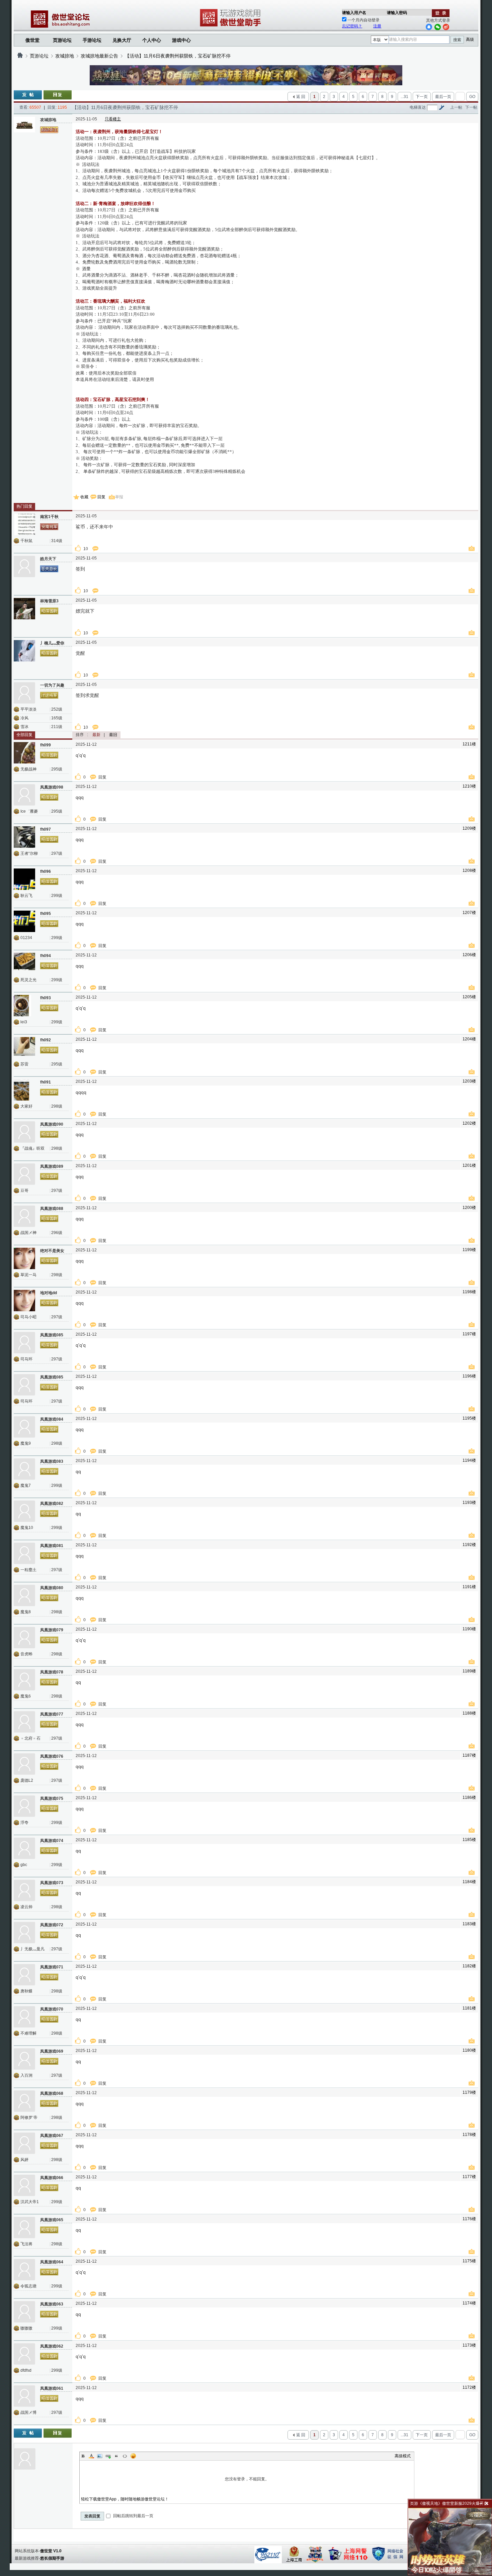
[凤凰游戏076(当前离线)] (24, 1764)
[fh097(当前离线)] (24, 837)
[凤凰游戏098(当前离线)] (24, 795)
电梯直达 (418, 107)
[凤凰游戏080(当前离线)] (24, 1595)
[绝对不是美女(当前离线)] (24, 1258)
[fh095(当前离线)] (24, 921)
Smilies (133, 2456)
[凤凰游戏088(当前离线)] (24, 1216)
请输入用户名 (354, 13)
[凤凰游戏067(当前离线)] (24, 2143)
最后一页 (443, 97)
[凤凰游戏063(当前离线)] (24, 2312)
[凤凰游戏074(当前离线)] (24, 1848)
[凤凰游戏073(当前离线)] (24, 1890)
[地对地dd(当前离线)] (24, 1301)
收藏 (84, 497)
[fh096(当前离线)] (24, 879)
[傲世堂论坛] (20, 56)
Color (91, 2456)
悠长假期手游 (52, 2558)
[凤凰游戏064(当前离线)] (24, 2270)
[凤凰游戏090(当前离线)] (24, 1132)
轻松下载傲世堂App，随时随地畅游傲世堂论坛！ (125, 2499)
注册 (377, 26)
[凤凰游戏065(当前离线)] (24, 2228)
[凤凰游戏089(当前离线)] (24, 1174)
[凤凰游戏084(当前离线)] (24, 1427)
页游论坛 (62, 40)
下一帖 (471, 107)
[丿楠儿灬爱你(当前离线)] (24, 651)
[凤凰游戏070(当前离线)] (24, 2017)
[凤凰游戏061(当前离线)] (24, 2396)
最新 (96, 735)
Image (100, 2456)
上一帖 (456, 107)
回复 (101, 497)
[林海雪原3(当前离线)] (24, 609)
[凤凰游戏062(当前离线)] (24, 2354)
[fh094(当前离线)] (24, 963)
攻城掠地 (65, 56)
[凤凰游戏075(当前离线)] (24, 1806)
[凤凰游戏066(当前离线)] (24, 2185)
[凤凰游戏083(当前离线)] (24, 1469)
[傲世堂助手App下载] (232, 26)
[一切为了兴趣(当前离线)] (24, 693)
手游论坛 (92, 40)
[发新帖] (28, 95)
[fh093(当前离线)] (24, 1006)
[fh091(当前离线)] (24, 1090)
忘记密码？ (352, 26)
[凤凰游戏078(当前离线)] (24, 1680)
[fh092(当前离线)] (24, 1048)
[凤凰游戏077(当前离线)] (24, 1722)
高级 (470, 39)
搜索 (457, 40)
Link (108, 2456)
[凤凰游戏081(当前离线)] (24, 1553)
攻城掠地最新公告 (99, 56)
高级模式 (403, 2456)
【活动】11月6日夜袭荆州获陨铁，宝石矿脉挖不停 (178, 56)
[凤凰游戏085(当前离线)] (24, 1343)
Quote (116, 2456)
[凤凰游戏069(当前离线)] (24, 2059)
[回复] (58, 95)
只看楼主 (113, 119)
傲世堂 (32, 40)
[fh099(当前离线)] (24, 753)
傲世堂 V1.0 (51, 2551)
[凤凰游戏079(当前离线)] (24, 1638)
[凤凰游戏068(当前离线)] (24, 2101)
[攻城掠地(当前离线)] (24, 127)
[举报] (473, 549)
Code (125, 2456)
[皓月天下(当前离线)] (24, 566)
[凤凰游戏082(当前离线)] (24, 1511)
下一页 (422, 97)
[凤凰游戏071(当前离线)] (24, 1975)
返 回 (301, 97)
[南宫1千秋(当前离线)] (24, 524)
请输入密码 (397, 13)
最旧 (113, 735)
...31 (404, 97)
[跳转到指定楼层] (441, 107)
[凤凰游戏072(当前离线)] (24, 1933)
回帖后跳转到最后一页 (133, 2516)
